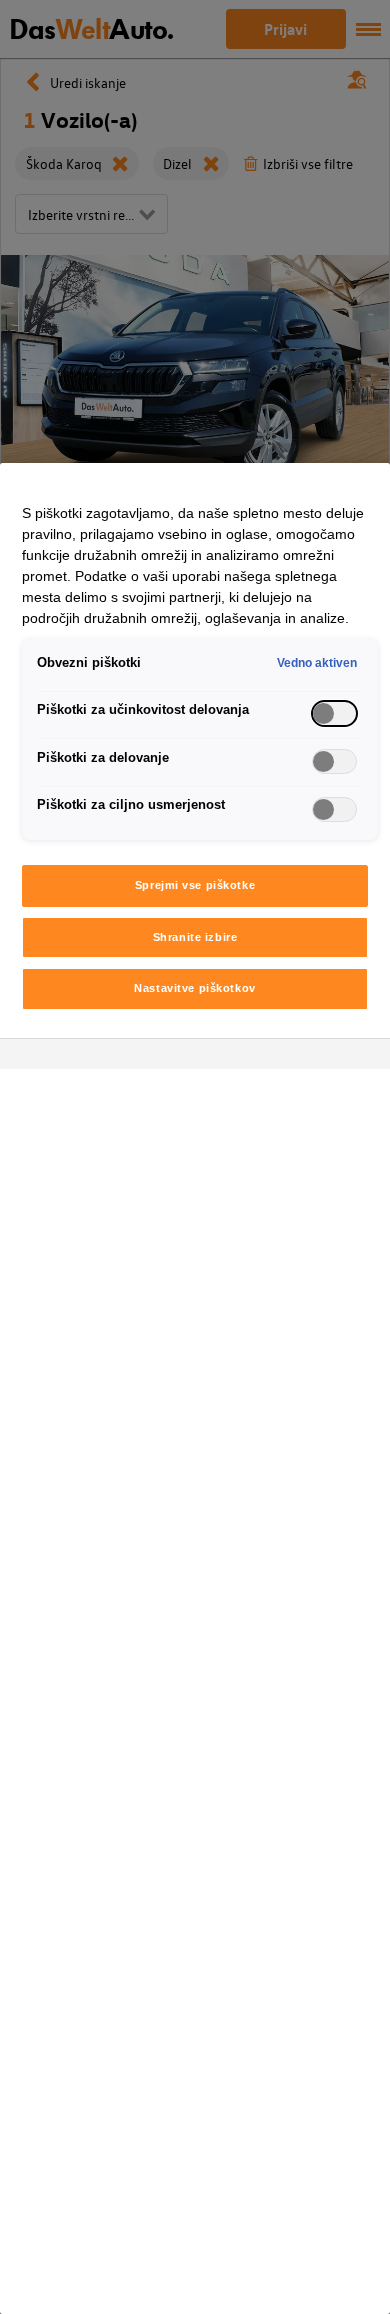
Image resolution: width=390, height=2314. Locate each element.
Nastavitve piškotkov (194, 988)
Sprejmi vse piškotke (195, 885)
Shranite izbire (195, 937)
